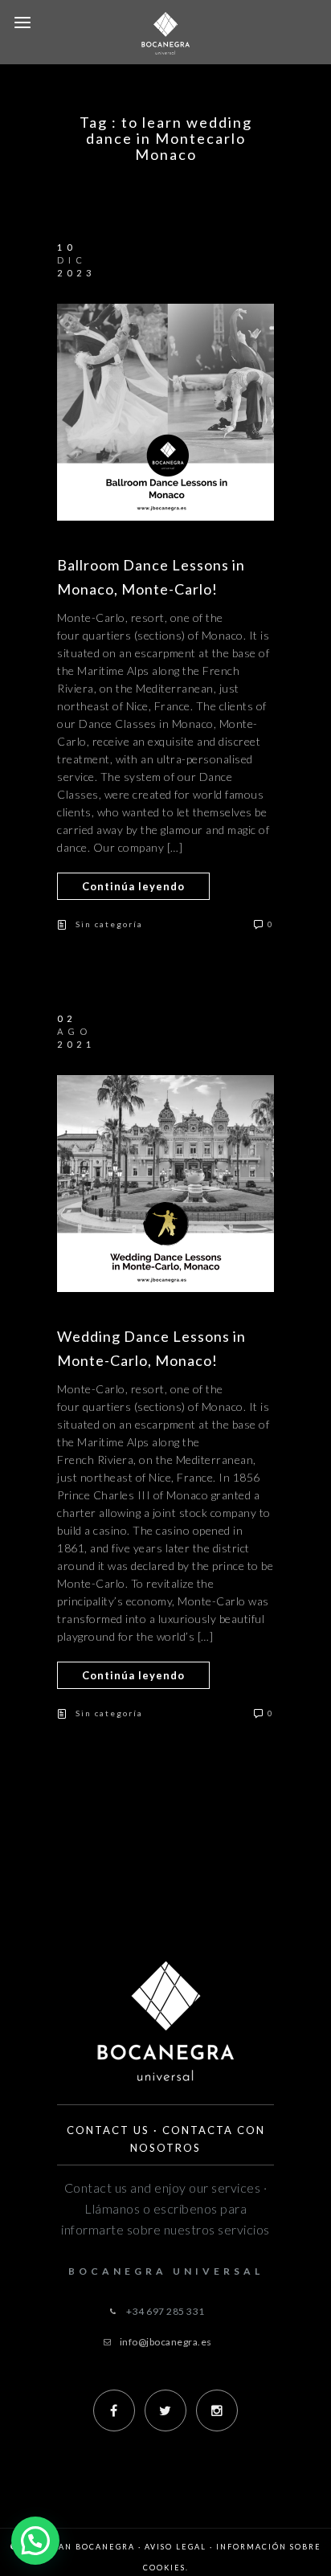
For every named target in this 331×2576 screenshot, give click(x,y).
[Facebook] (114, 2410)
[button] (35, 2541)
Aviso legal (176, 2547)
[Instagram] (217, 2410)
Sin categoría (109, 924)
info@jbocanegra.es (166, 2342)
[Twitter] (165, 2410)
